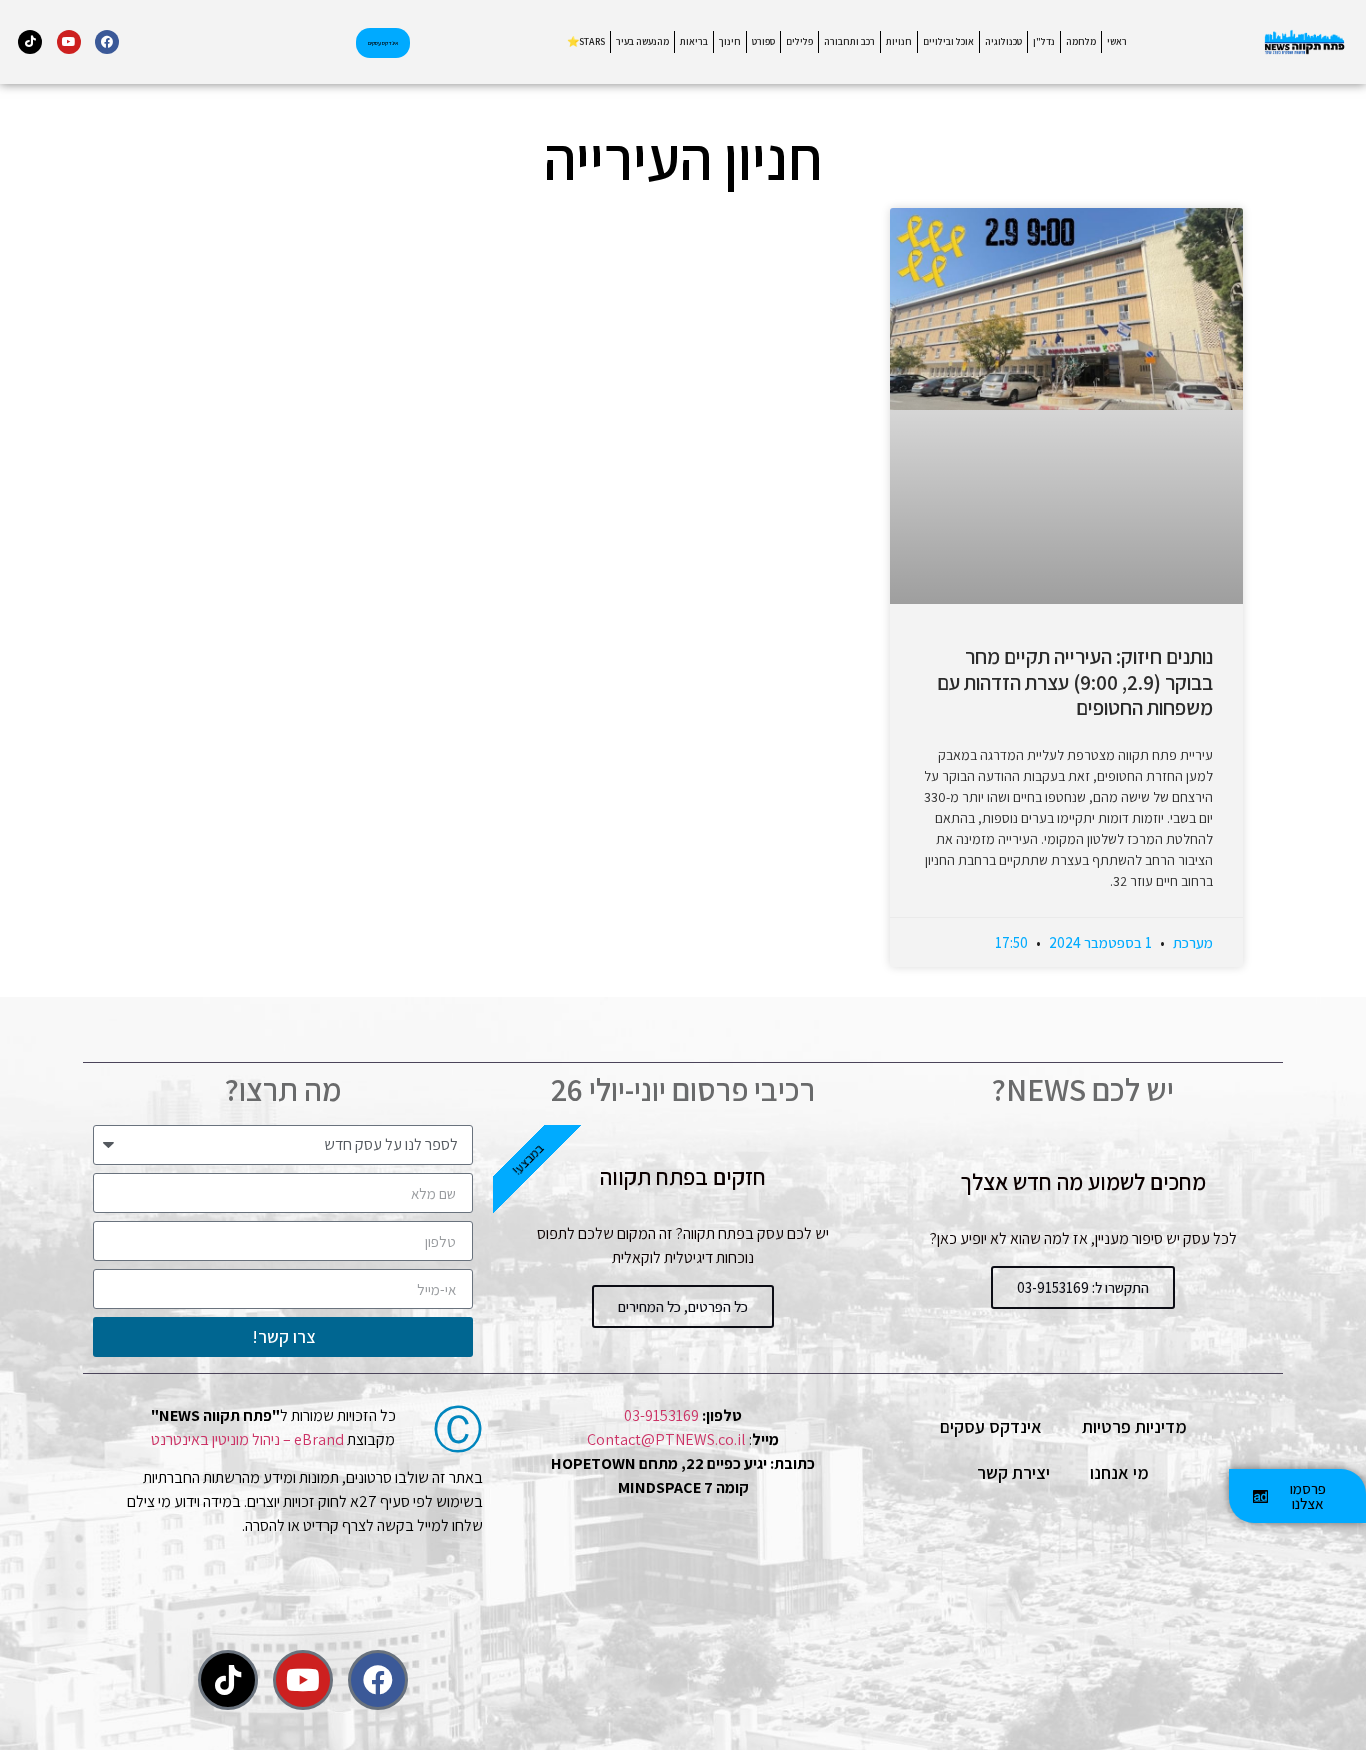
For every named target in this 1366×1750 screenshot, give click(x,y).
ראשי (1117, 41)
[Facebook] (107, 42)
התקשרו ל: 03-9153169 (1083, 1287)
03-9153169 (661, 1415)
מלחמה (1081, 41)
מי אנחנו (1119, 1472)
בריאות (694, 41)
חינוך (730, 41)
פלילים (799, 41)
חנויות (899, 41)
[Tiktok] (30, 42)
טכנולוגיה (1003, 41)
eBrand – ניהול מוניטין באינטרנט (247, 1439)
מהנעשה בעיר (642, 41)
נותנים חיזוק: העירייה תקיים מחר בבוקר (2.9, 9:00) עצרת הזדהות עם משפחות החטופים (1075, 681)
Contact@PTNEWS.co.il (666, 1439)
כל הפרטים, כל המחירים (683, 1306)
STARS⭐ (586, 41)
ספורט (763, 41)
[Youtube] (69, 42)
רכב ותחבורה (849, 41)
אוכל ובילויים (948, 41)
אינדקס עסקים (991, 1426)
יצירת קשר (1013, 1472)
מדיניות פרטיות (1134, 1426)
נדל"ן (1044, 41)
